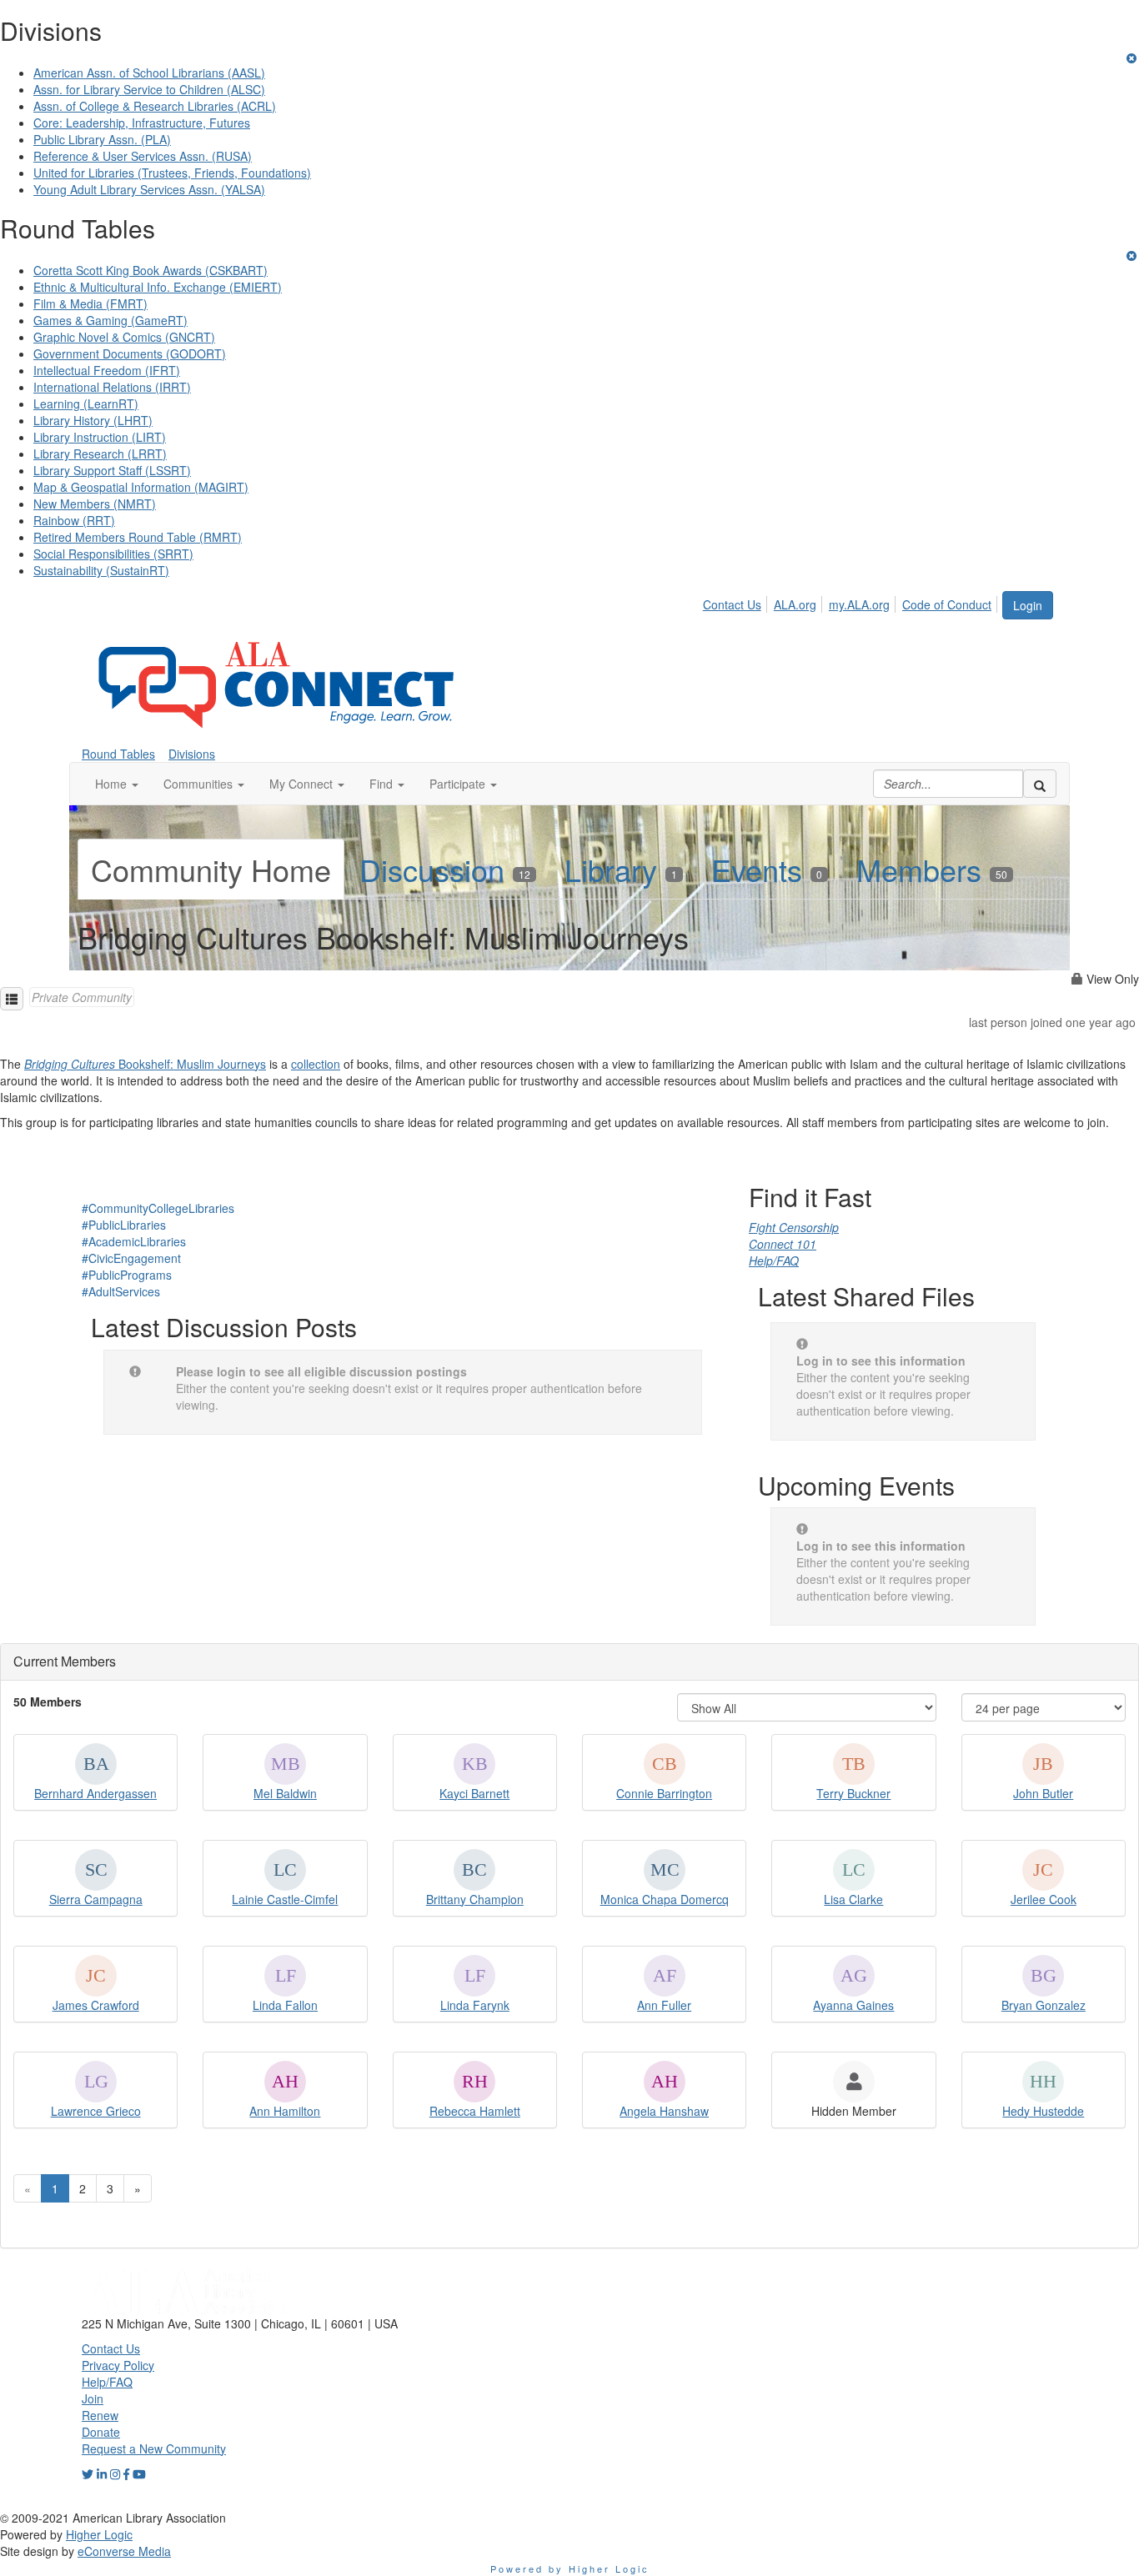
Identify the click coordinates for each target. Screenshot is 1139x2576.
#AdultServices (121, 1291)
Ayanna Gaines (853, 2005)
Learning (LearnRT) (86, 403)
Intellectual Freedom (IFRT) (107, 370)
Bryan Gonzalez (1044, 2005)
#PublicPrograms (127, 1275)
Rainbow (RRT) (74, 520)
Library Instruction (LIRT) (100, 437)
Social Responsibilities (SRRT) (113, 554)
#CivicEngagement (131, 1258)
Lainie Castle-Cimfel (285, 1899)
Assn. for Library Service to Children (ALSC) (149, 89)
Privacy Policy (118, 2365)
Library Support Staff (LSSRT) (112, 470)
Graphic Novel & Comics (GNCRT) (124, 337)
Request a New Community (154, 2448)
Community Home (211, 869)
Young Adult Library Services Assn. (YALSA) (149, 189)
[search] (1040, 784)
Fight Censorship (794, 1227)
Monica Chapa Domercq (665, 1899)
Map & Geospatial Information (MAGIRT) (141, 487)
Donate (101, 2432)
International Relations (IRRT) (112, 387)
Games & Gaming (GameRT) (110, 320)
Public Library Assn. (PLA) (102, 139)
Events (767, 869)
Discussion (445, 869)
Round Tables (118, 754)
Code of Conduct (947, 604)
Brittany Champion (475, 1899)
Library (621, 869)
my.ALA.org (859, 604)
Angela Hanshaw (664, 2111)
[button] (117, 784)
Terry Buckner (853, 1793)
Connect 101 (783, 1244)
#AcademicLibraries (134, 1241)
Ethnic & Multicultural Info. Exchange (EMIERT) (158, 287)
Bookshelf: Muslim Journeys (145, 1064)
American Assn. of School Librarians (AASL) (149, 73)
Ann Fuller (664, 2005)
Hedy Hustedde (1043, 2111)
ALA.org (795, 604)
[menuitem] (737, 602)
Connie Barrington (664, 1793)
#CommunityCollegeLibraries (158, 1208)
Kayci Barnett (474, 1793)
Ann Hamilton (285, 2111)
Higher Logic (99, 2534)
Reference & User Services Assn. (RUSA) (143, 156)
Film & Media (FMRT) (90, 303)
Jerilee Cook (1044, 1899)
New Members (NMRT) (95, 504)
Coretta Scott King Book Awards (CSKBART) (151, 270)
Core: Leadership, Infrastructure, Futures (142, 123)
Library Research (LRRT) (100, 454)
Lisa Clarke (853, 1899)
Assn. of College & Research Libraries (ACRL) (155, 106)
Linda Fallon (285, 2005)
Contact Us (732, 604)
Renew (100, 2415)
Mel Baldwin (285, 1793)
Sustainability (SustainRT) (101, 570)
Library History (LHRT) (93, 420)
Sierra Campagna (96, 1899)
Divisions (192, 754)
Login (1028, 605)
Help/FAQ (774, 1260)
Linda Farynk (475, 2005)
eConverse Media (124, 2551)
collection (316, 1064)
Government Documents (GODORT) (130, 353)
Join (93, 2398)
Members (932, 869)
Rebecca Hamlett (475, 2111)
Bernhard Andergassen (95, 1793)
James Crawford (96, 2005)
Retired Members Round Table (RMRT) (138, 537)
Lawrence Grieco (96, 2111)
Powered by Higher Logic (570, 2568)
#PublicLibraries (124, 1225)
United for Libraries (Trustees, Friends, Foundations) (172, 173)
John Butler (1043, 1793)
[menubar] (852, 602)
